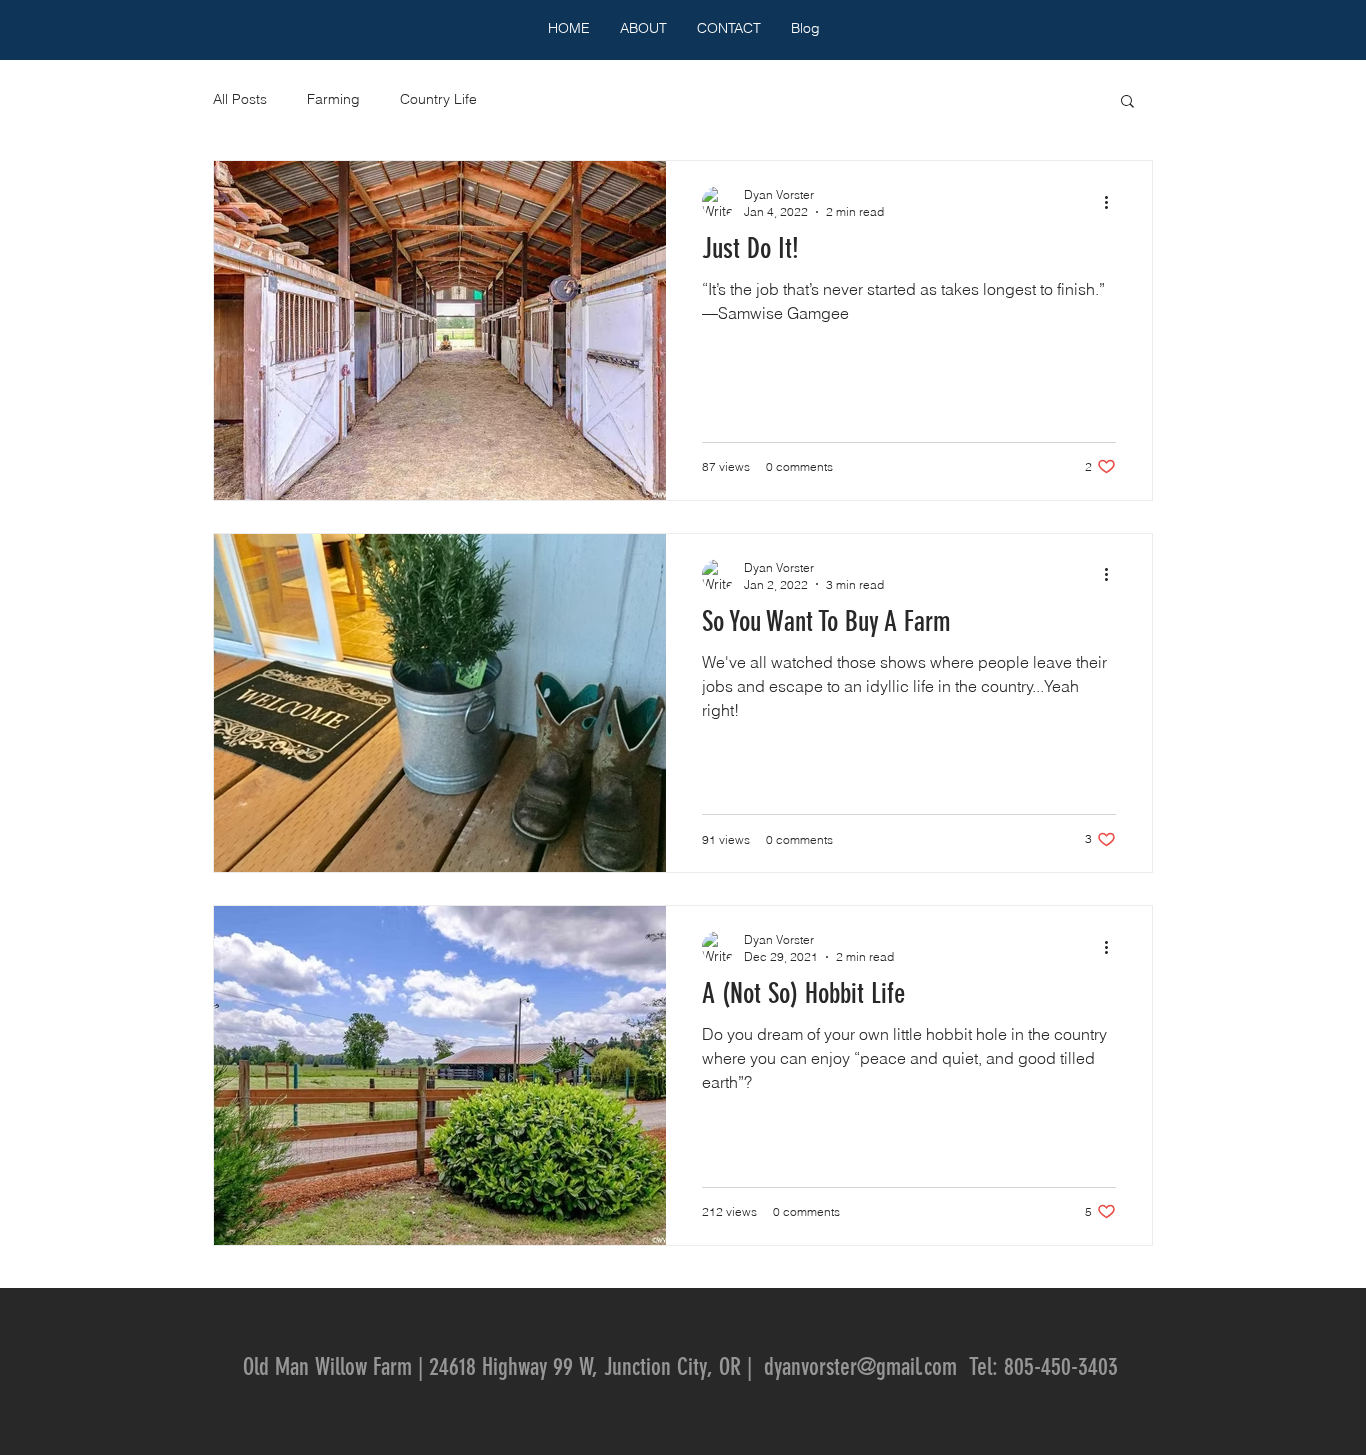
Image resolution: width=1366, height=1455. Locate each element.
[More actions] (1113, 202)
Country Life (438, 99)
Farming (333, 99)
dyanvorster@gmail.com (860, 1367)
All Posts (240, 99)
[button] (1127, 102)
